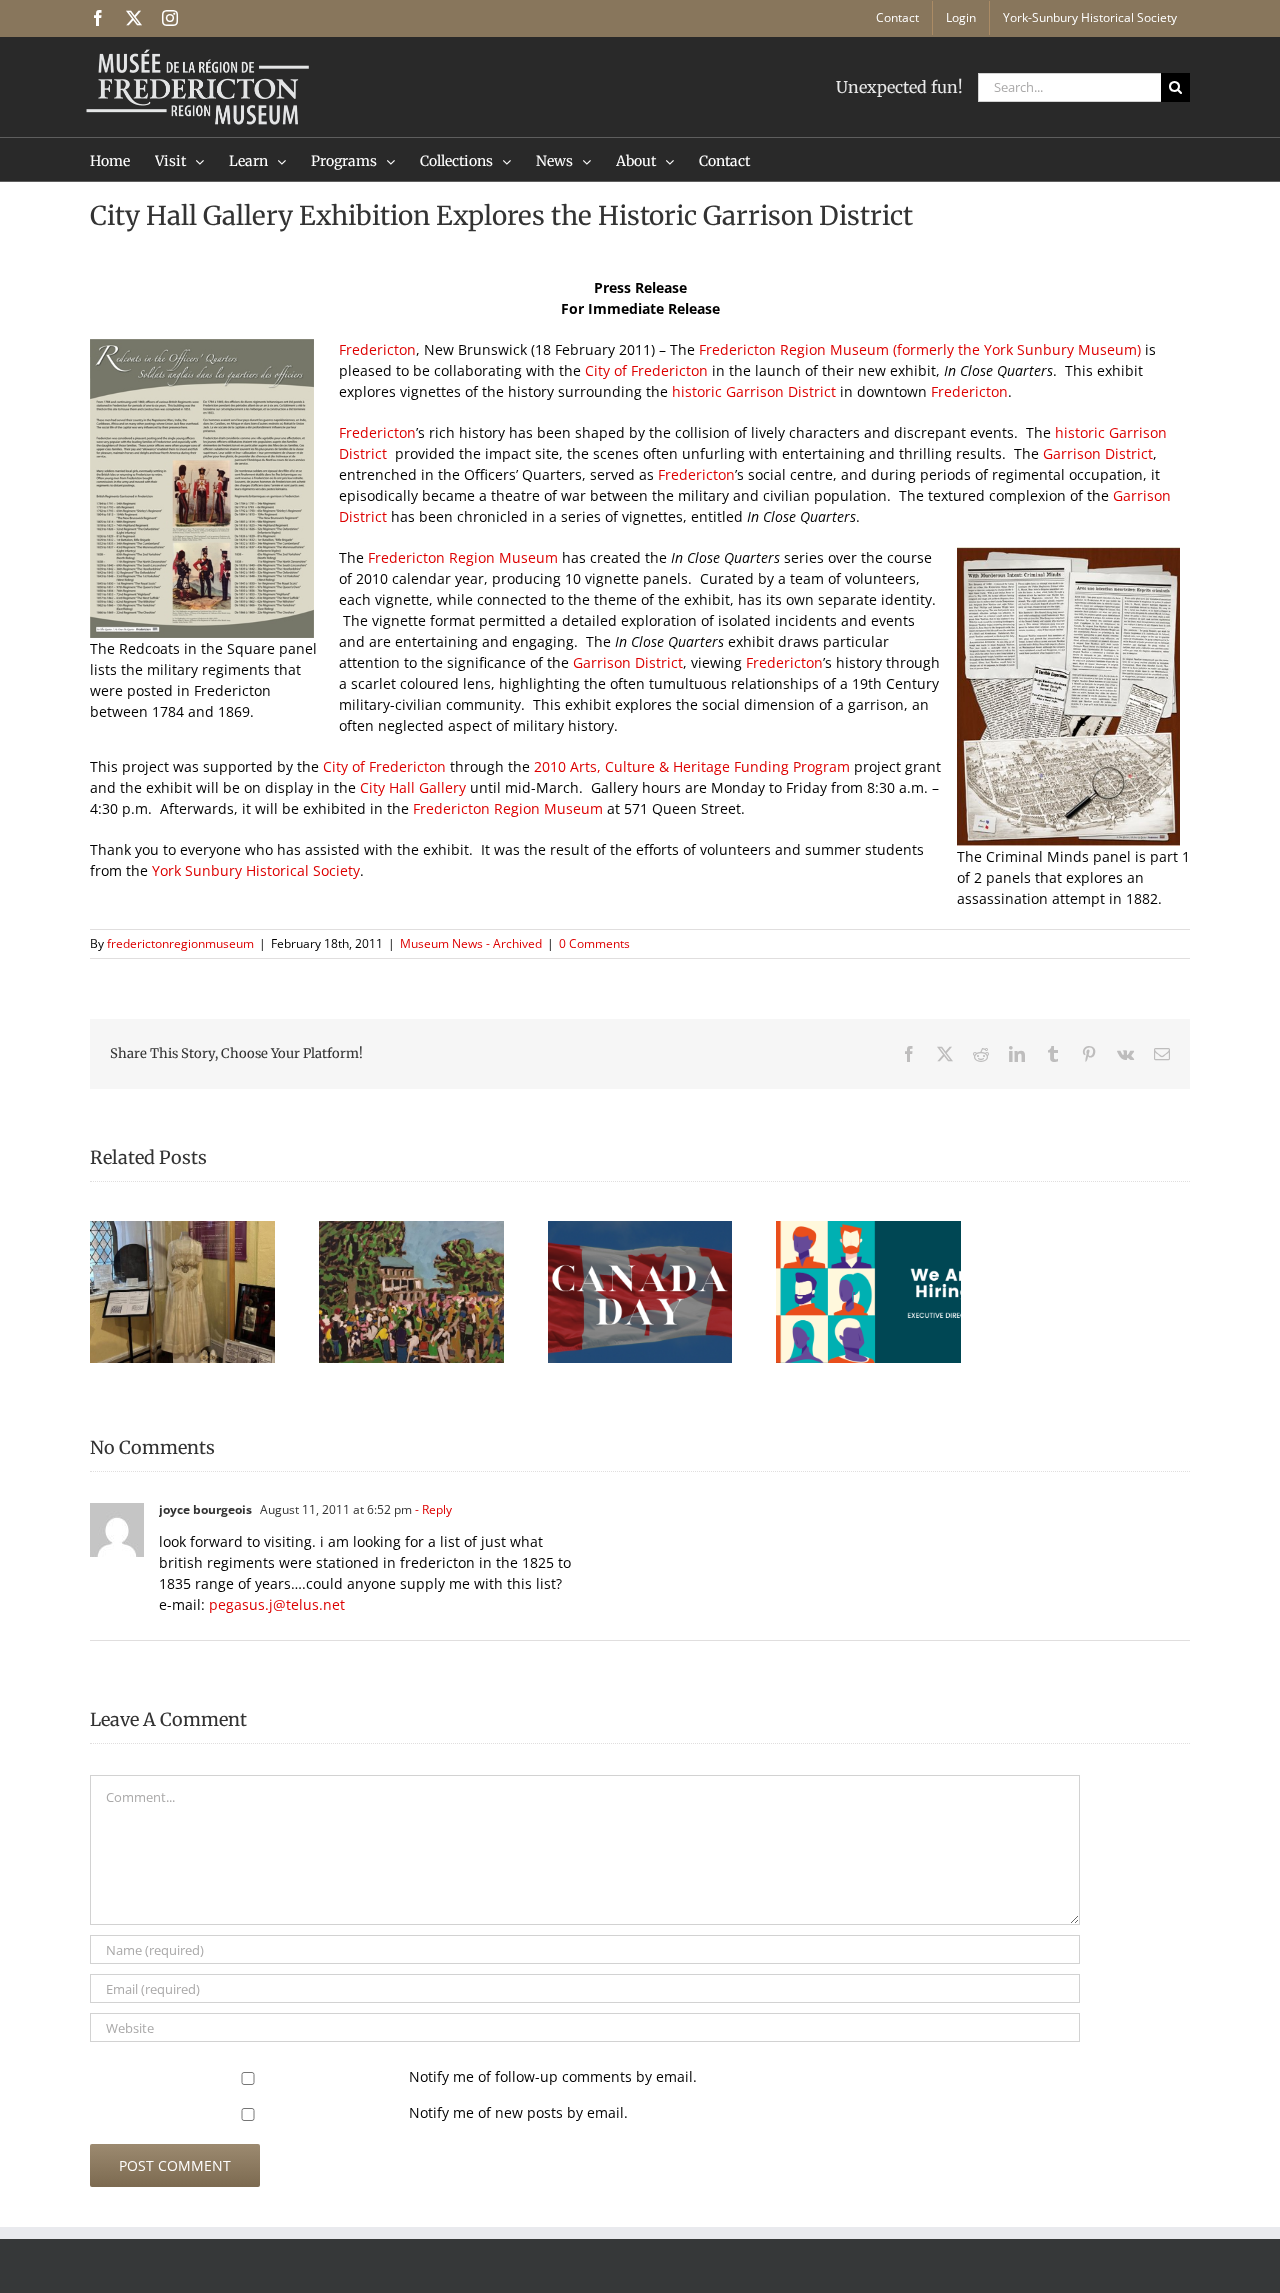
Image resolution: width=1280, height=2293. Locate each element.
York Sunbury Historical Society (256, 870)
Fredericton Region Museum (465, 557)
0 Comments (594, 943)
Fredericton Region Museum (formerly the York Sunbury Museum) (920, 349)
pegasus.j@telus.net (277, 1604)
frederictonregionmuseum (180, 943)
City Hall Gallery (413, 787)
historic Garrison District (756, 391)
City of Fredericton (646, 370)
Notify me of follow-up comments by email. (553, 2076)
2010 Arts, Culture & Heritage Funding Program (694, 766)
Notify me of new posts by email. (518, 2112)
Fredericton (377, 349)
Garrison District (1098, 453)
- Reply (432, 1509)
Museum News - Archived (471, 943)
